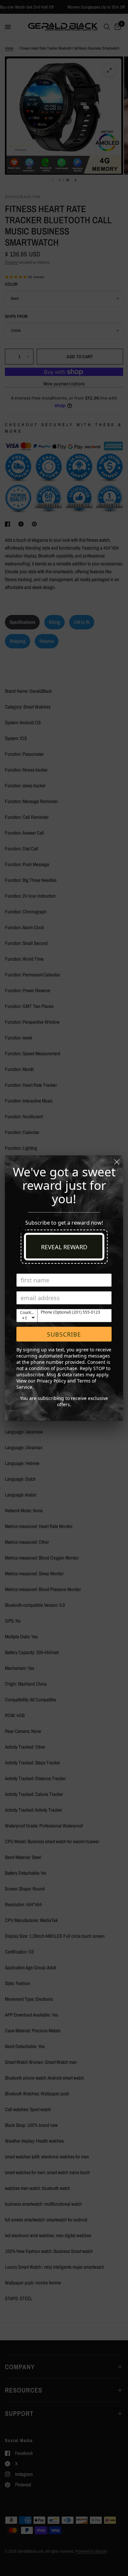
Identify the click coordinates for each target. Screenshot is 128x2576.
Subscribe (64, 1334)
